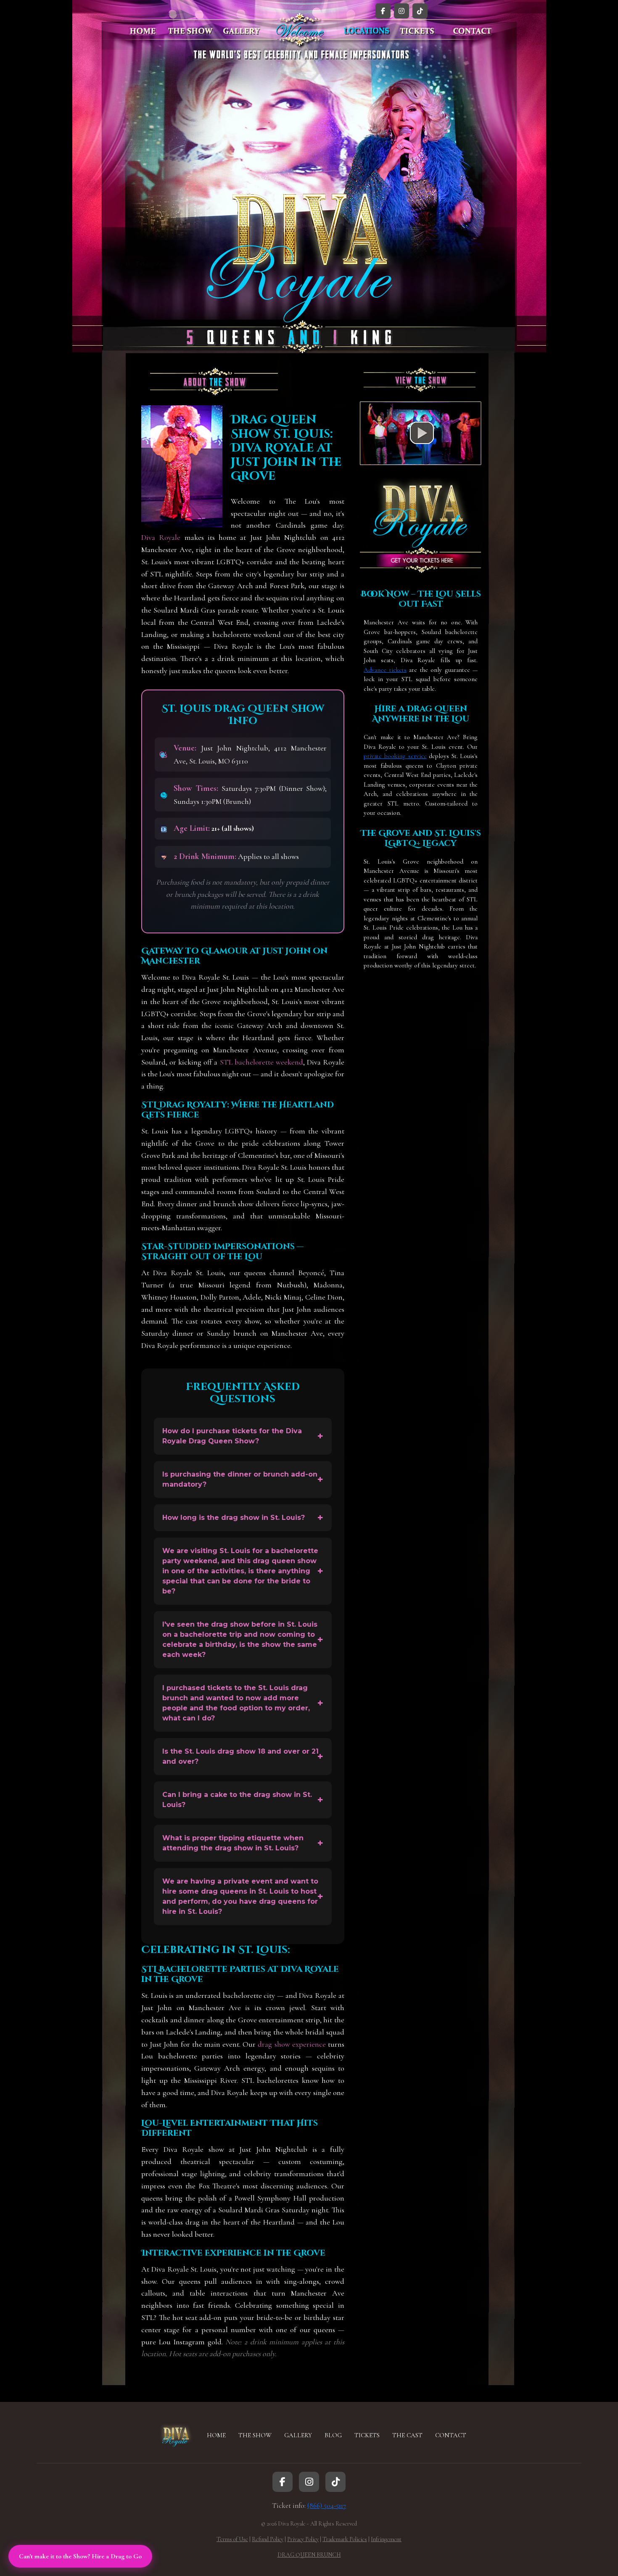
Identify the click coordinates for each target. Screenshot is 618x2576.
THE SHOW (255, 2435)
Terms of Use (232, 2539)
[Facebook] (383, 11)
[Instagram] (401, 11)
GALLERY (298, 2435)
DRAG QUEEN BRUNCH (309, 2555)
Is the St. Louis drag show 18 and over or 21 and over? (240, 1756)
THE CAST (407, 2435)
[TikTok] (420, 11)
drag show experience (292, 2044)
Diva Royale (161, 537)
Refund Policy (268, 2539)
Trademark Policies (345, 2539)
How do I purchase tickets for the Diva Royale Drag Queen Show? (232, 1436)
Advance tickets (385, 670)
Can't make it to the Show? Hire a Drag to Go (80, 2556)
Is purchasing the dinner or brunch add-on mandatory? (240, 1479)
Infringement (386, 2539)
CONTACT (451, 2435)
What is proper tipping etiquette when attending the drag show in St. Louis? (233, 1843)
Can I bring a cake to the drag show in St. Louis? (237, 1800)
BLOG (333, 2435)
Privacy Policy (303, 2539)
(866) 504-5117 (327, 2506)
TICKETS (367, 2435)
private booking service (395, 756)
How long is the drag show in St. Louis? (234, 1518)
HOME (216, 2435)
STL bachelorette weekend (261, 1062)
